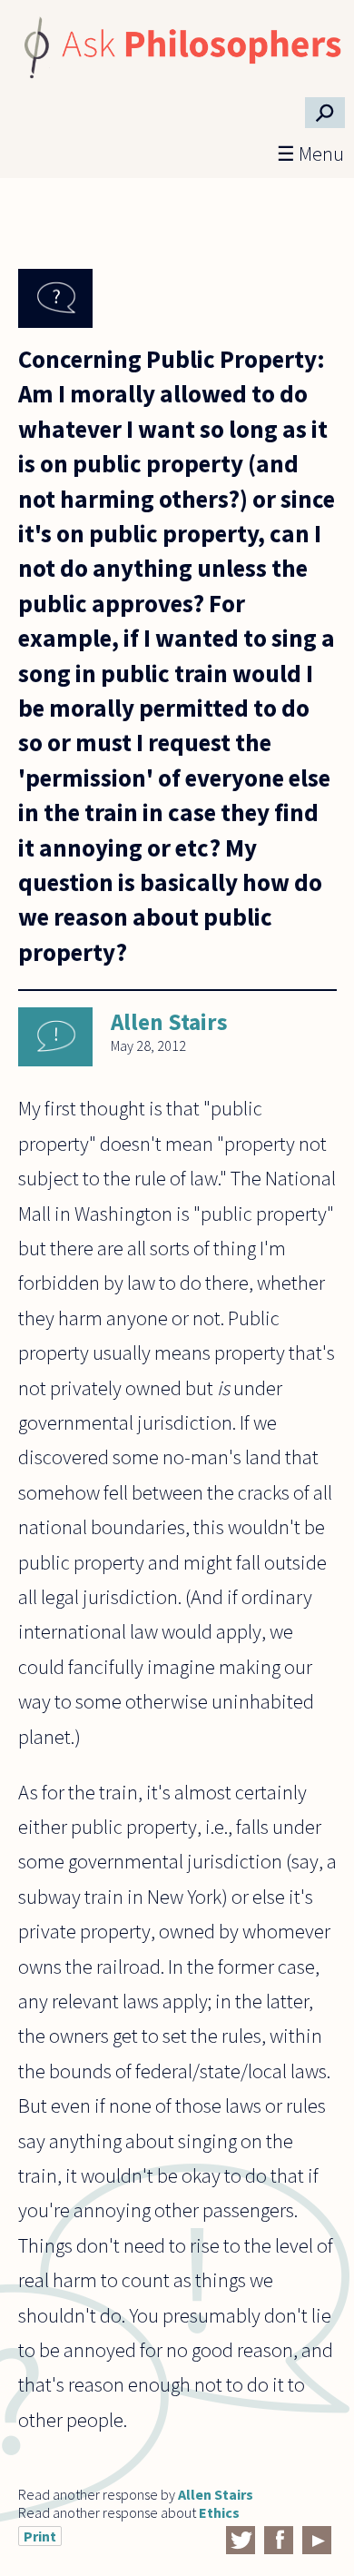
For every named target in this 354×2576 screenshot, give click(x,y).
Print (40, 2536)
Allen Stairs (169, 1022)
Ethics (219, 2512)
